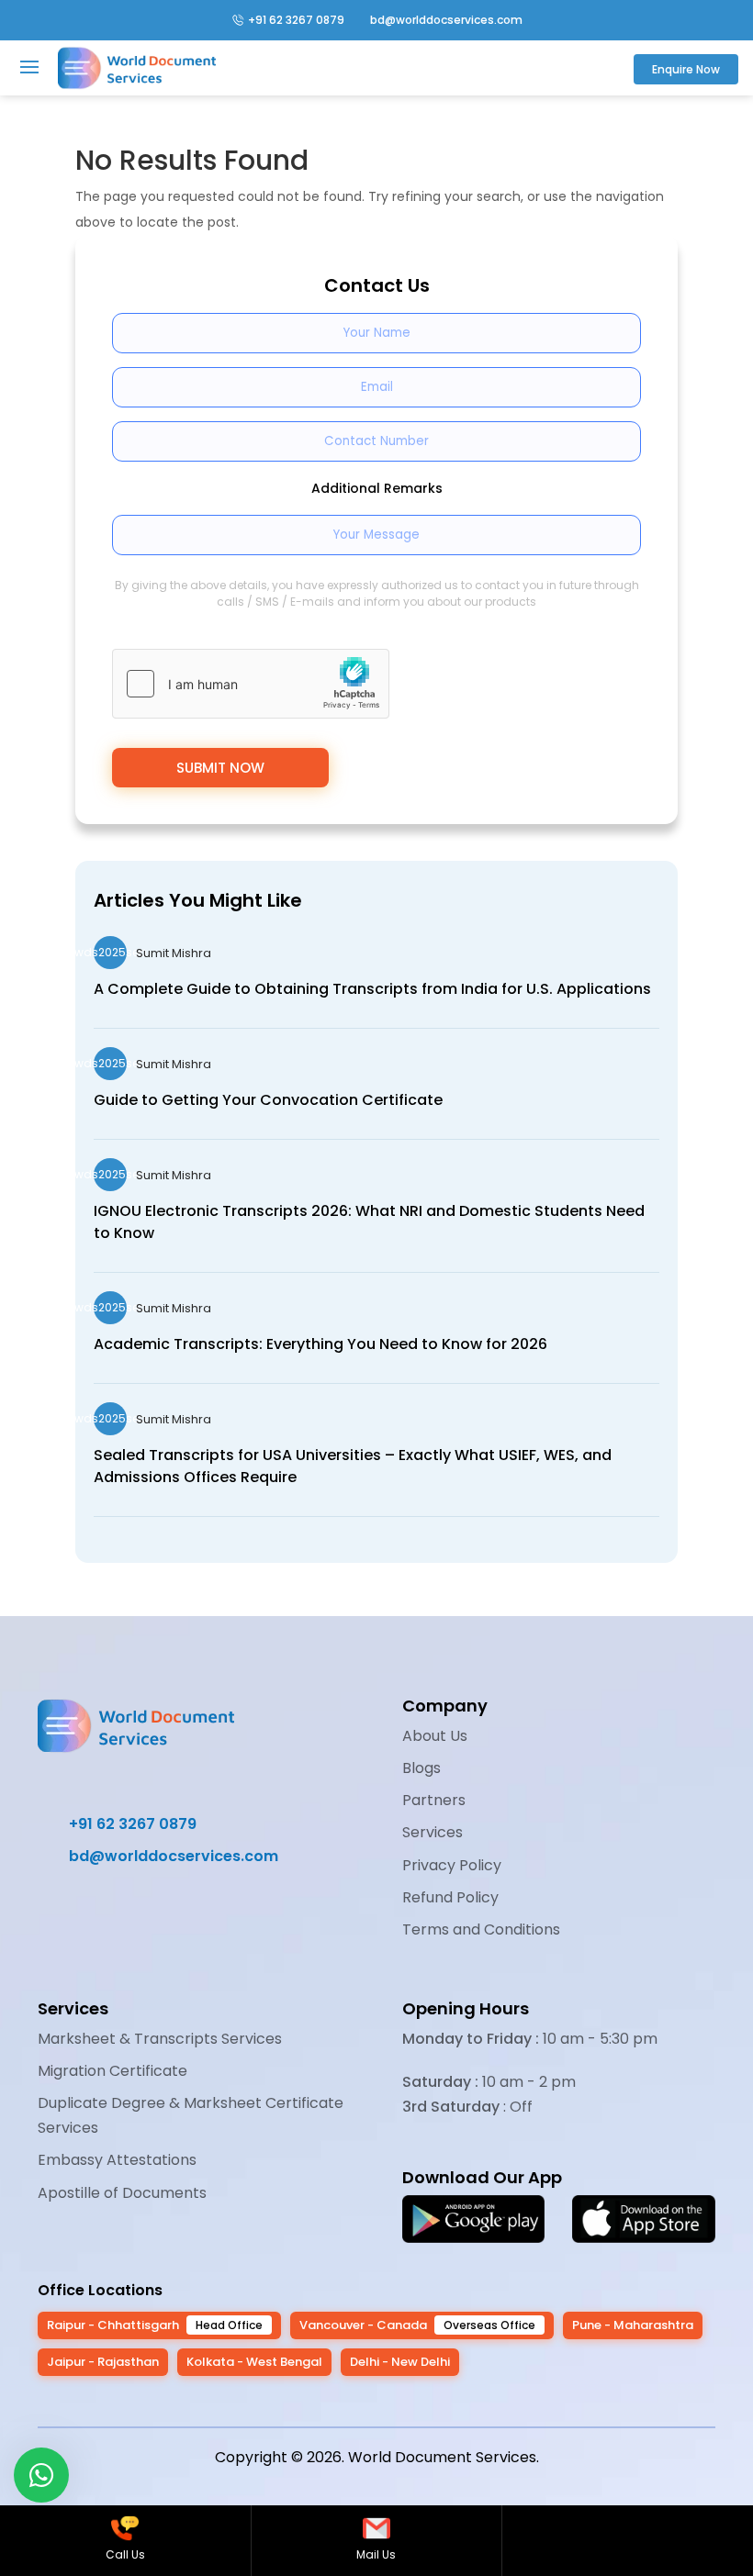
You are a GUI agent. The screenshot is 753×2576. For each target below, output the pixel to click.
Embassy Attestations (117, 2160)
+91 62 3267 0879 (296, 20)
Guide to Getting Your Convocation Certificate (268, 1100)
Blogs (421, 1768)
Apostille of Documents (122, 2193)
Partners (434, 1800)
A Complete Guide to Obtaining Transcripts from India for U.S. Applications (372, 989)
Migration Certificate (112, 2071)
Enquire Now (686, 69)
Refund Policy (450, 1897)
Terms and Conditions (481, 1929)
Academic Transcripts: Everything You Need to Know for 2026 (320, 1344)
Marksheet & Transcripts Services (160, 2039)
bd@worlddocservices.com (438, 20)
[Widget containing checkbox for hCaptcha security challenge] (251, 684)
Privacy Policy (452, 1865)
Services (433, 1832)
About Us (435, 1736)
